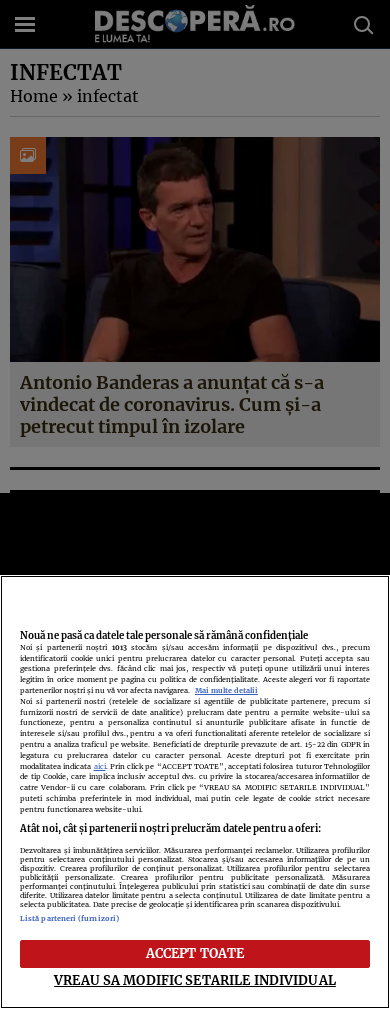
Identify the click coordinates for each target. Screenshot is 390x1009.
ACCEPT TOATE (195, 953)
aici (100, 766)
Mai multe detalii (226, 690)
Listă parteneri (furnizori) (69, 918)
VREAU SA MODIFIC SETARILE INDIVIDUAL (195, 980)
